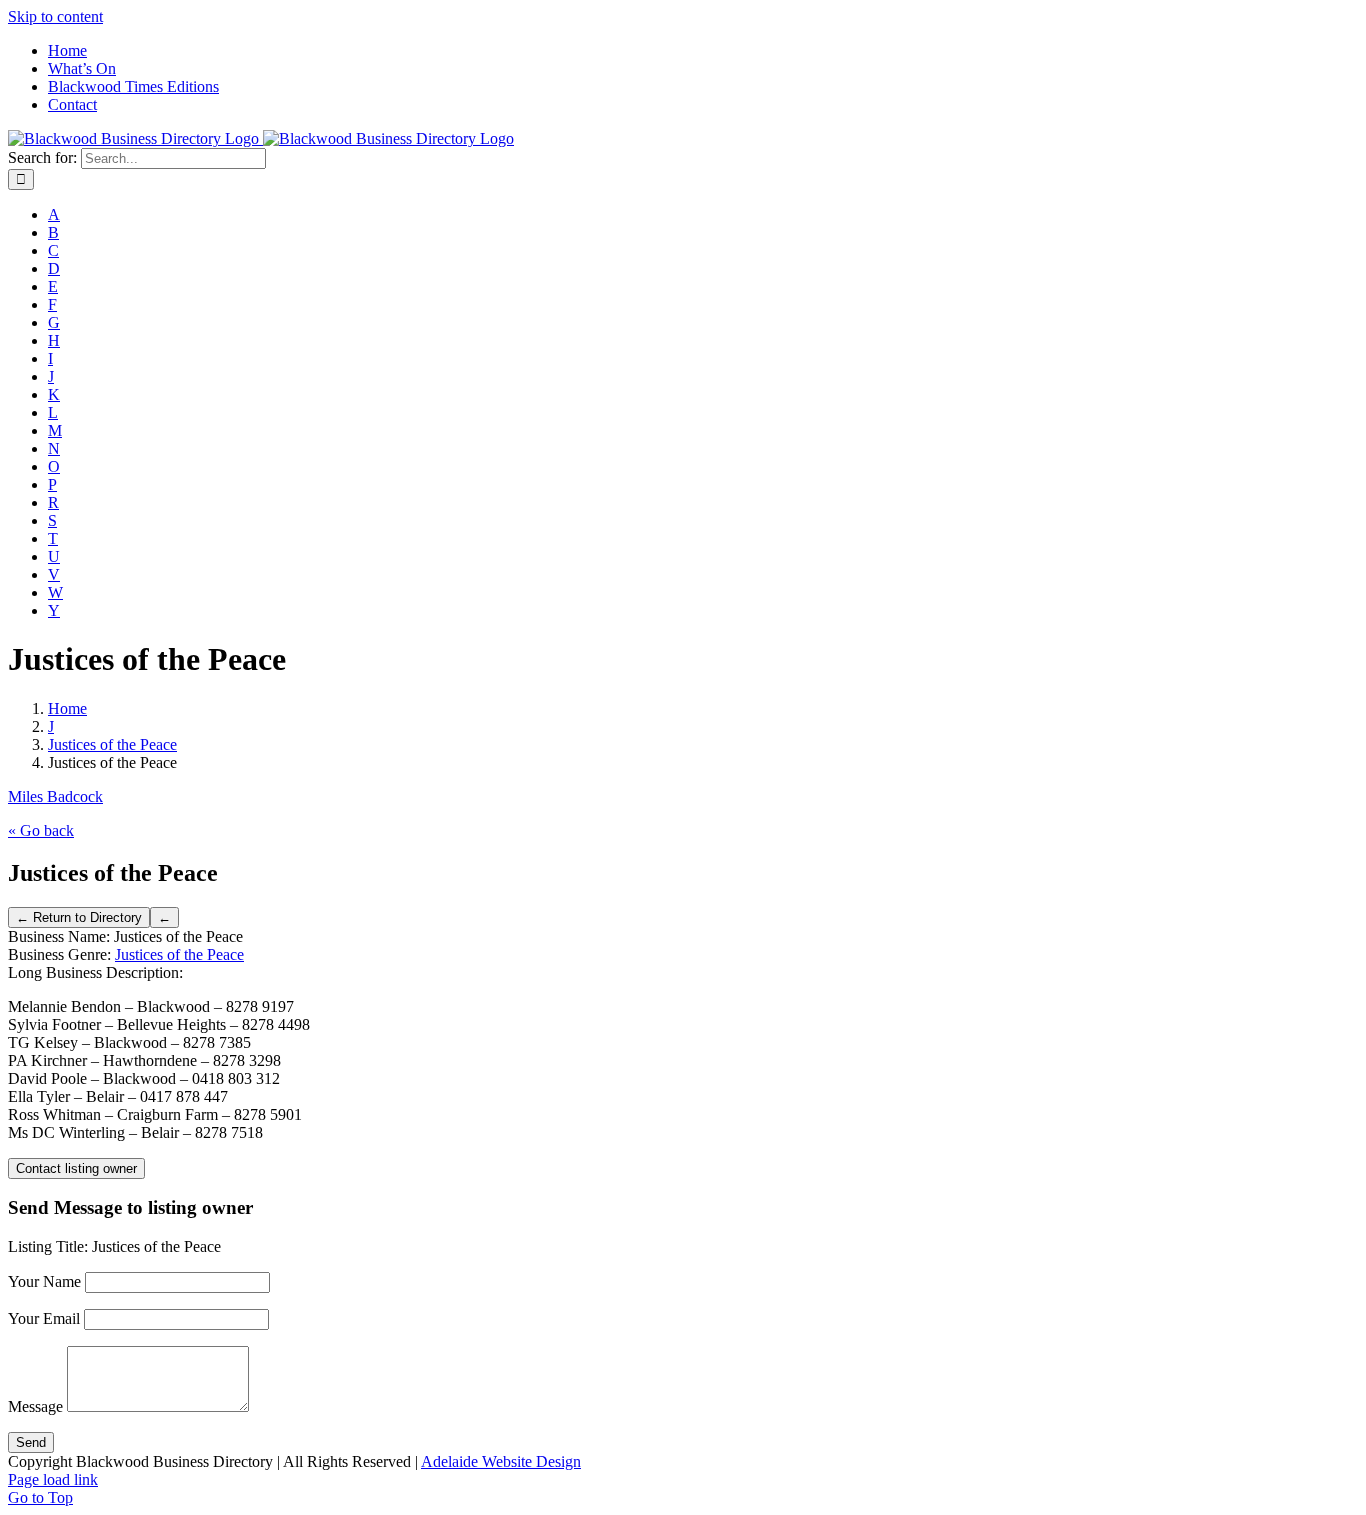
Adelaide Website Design (501, 1461)
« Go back (41, 830)
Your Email (44, 1318)
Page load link (53, 1479)
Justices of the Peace (179, 954)
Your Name (44, 1281)
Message (35, 1406)
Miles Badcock (55, 796)
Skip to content (55, 16)
